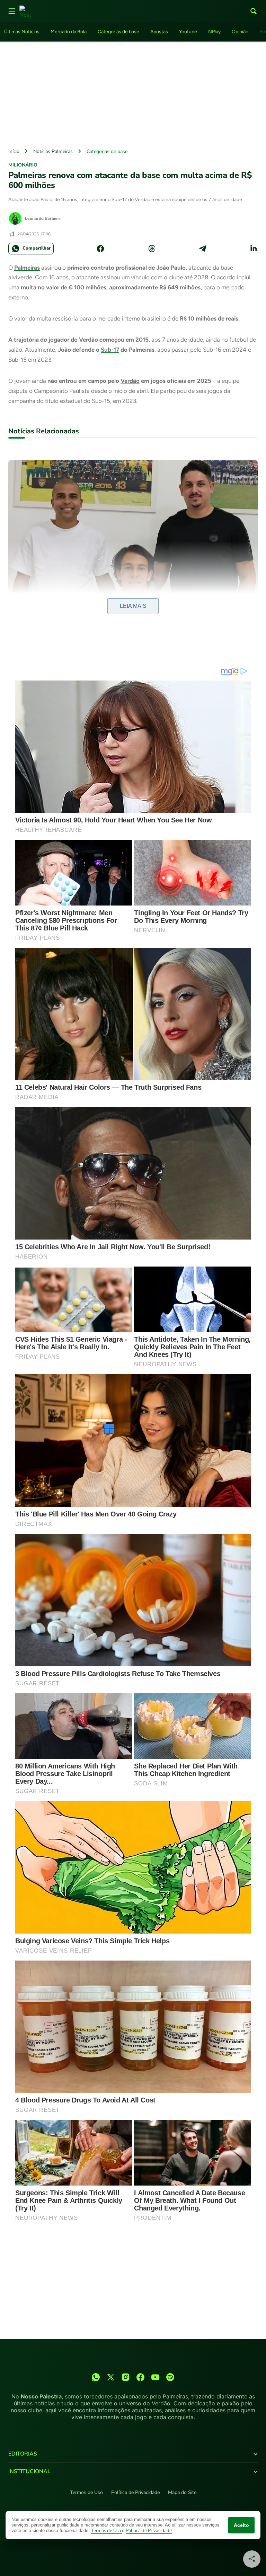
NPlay (214, 32)
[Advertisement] (133, 93)
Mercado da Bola (69, 32)
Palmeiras (27, 268)
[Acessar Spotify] (170, 2377)
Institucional (29, 2471)
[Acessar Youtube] (155, 2377)
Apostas (159, 32)
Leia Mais (133, 606)
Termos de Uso (86, 2492)
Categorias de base (118, 32)
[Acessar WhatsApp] (96, 2377)
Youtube (188, 32)
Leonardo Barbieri (43, 218)
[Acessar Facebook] (140, 2377)
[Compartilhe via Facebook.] (100, 249)
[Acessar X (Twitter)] (111, 2377)
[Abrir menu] (12, 11)
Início (14, 151)
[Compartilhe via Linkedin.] (254, 249)
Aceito (241, 2525)
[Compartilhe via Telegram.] (203, 249)
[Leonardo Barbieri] (15, 218)
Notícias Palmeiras (53, 151)
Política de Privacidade (135, 2492)
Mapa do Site (182, 2492)
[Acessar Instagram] (126, 2377)
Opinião (240, 32)
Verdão (130, 381)
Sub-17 (110, 350)
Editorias (23, 2454)
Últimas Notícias (22, 32)
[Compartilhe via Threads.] (152, 249)
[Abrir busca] (254, 11)
